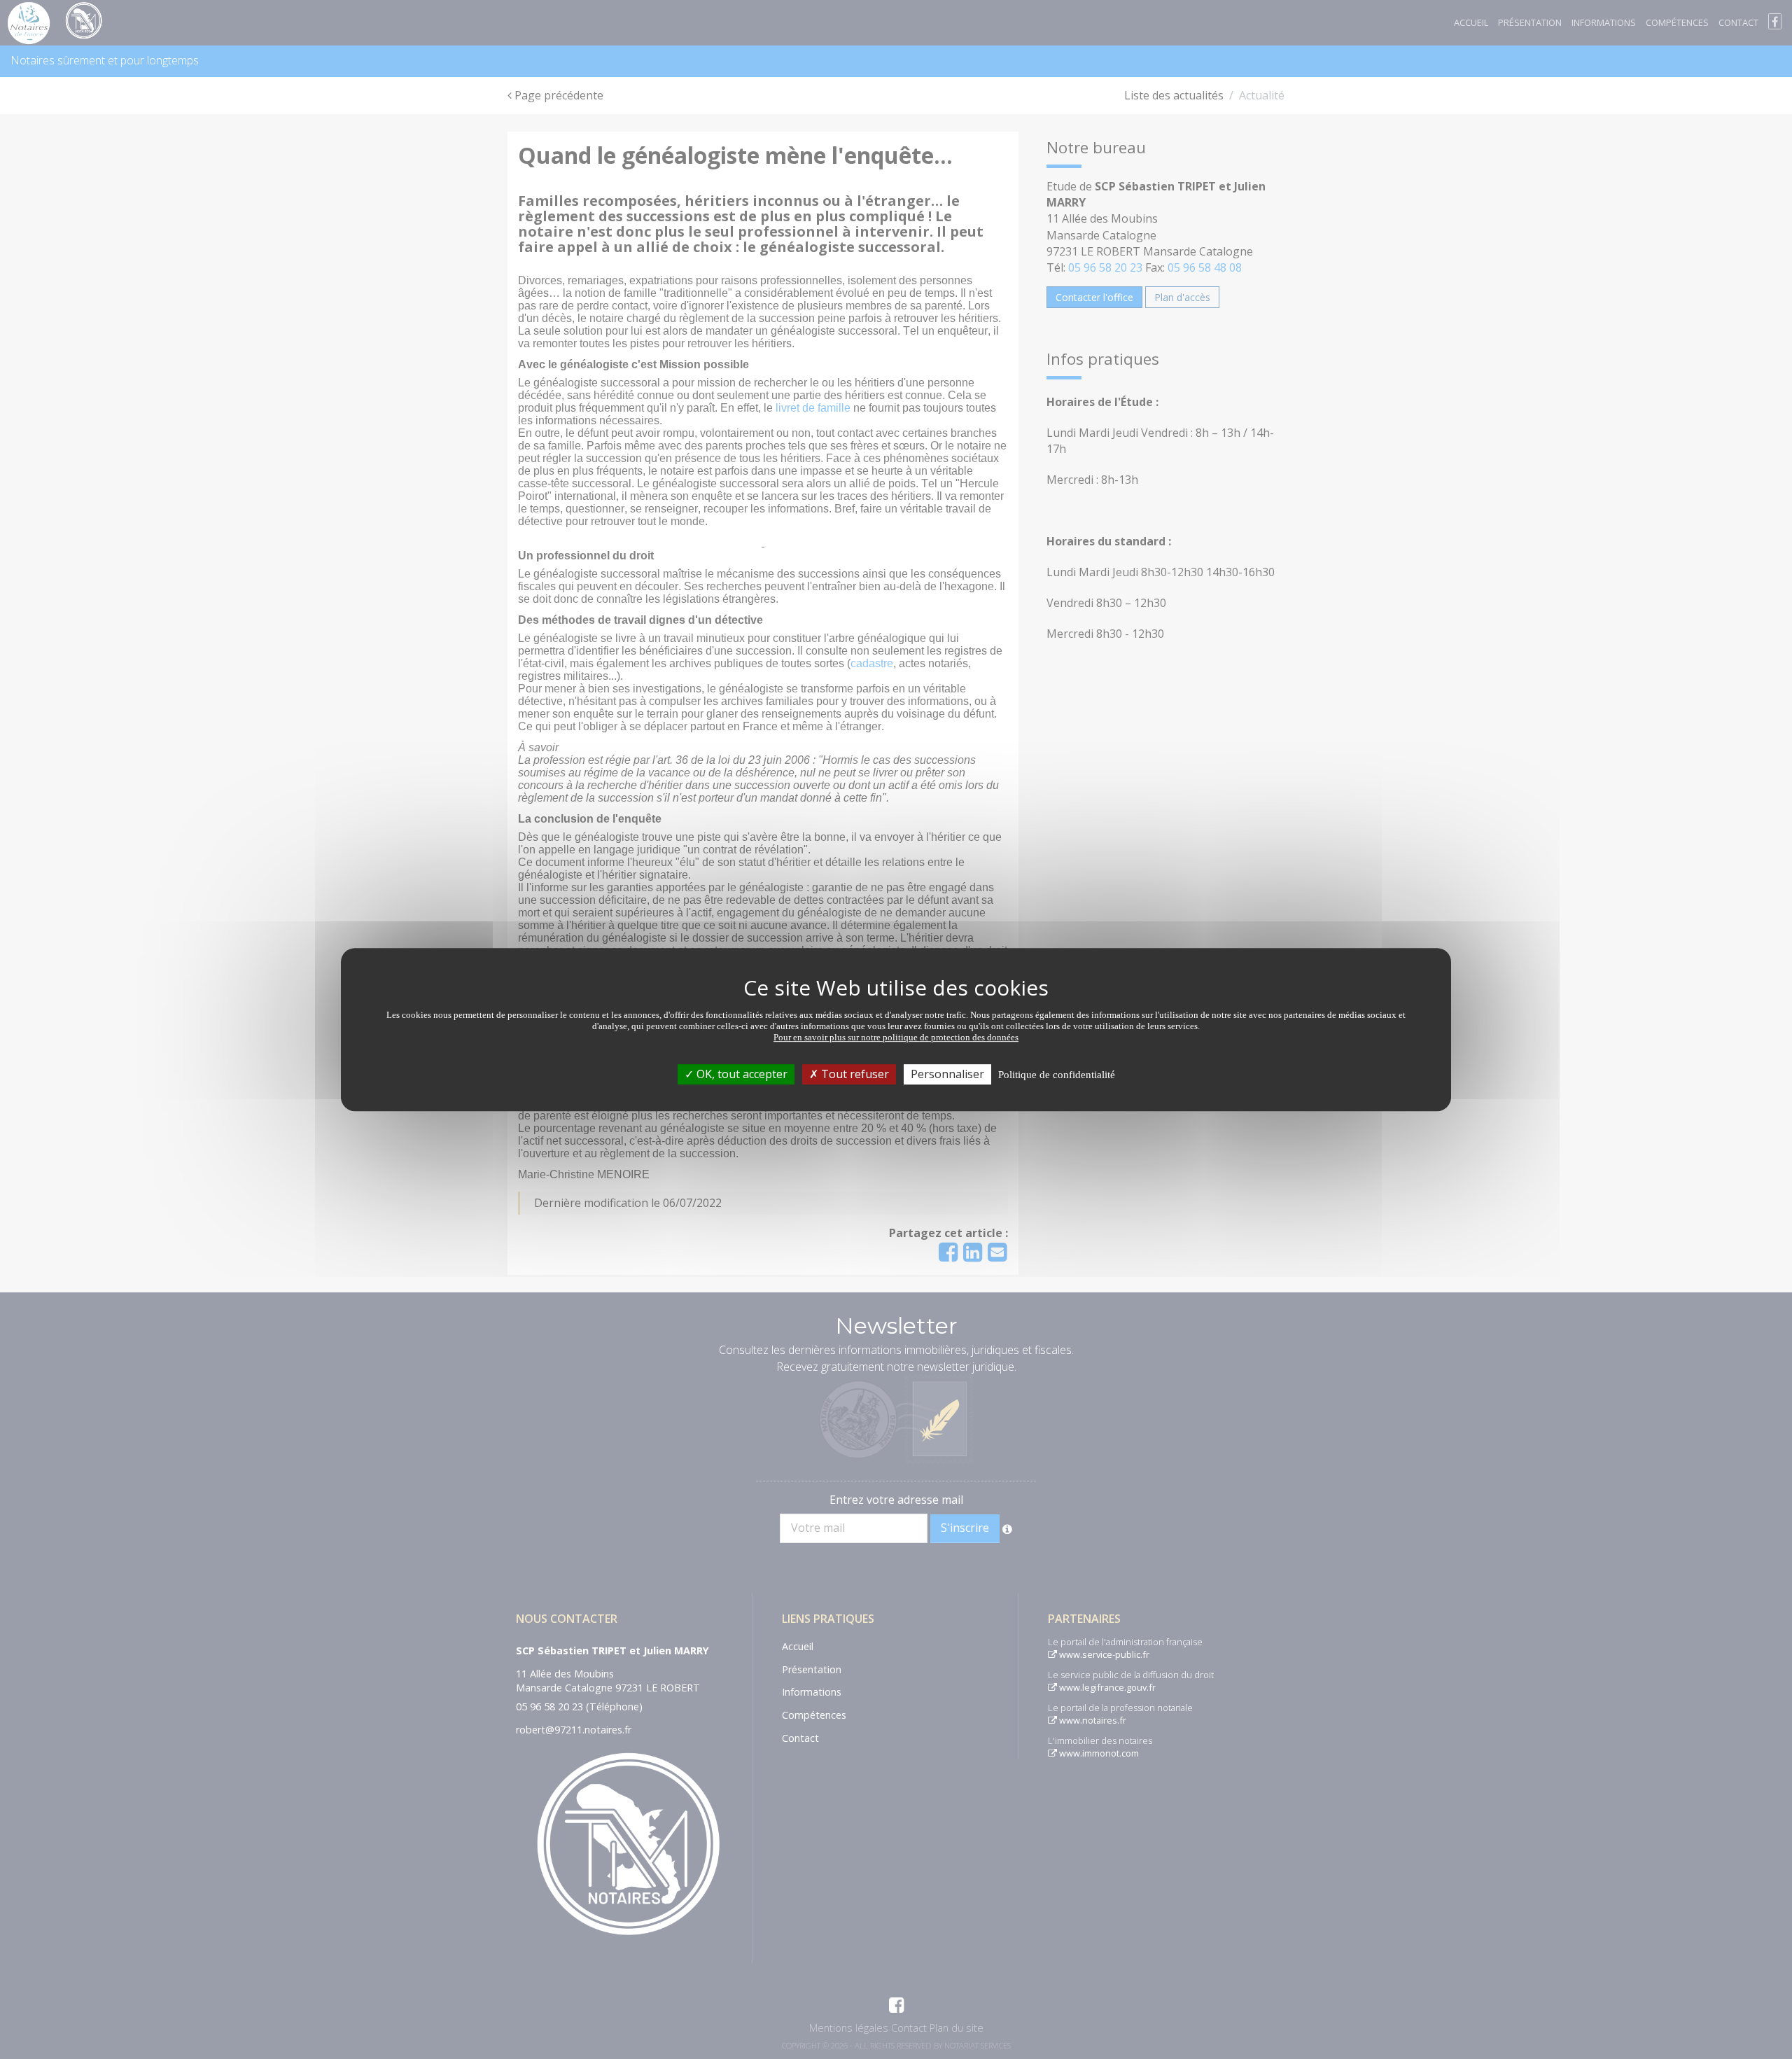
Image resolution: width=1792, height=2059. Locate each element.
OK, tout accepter (741, 1074)
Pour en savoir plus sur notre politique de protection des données (896, 1037)
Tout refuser (854, 1074)
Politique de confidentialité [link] (1057, 1075)
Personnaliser (947, 1074)
